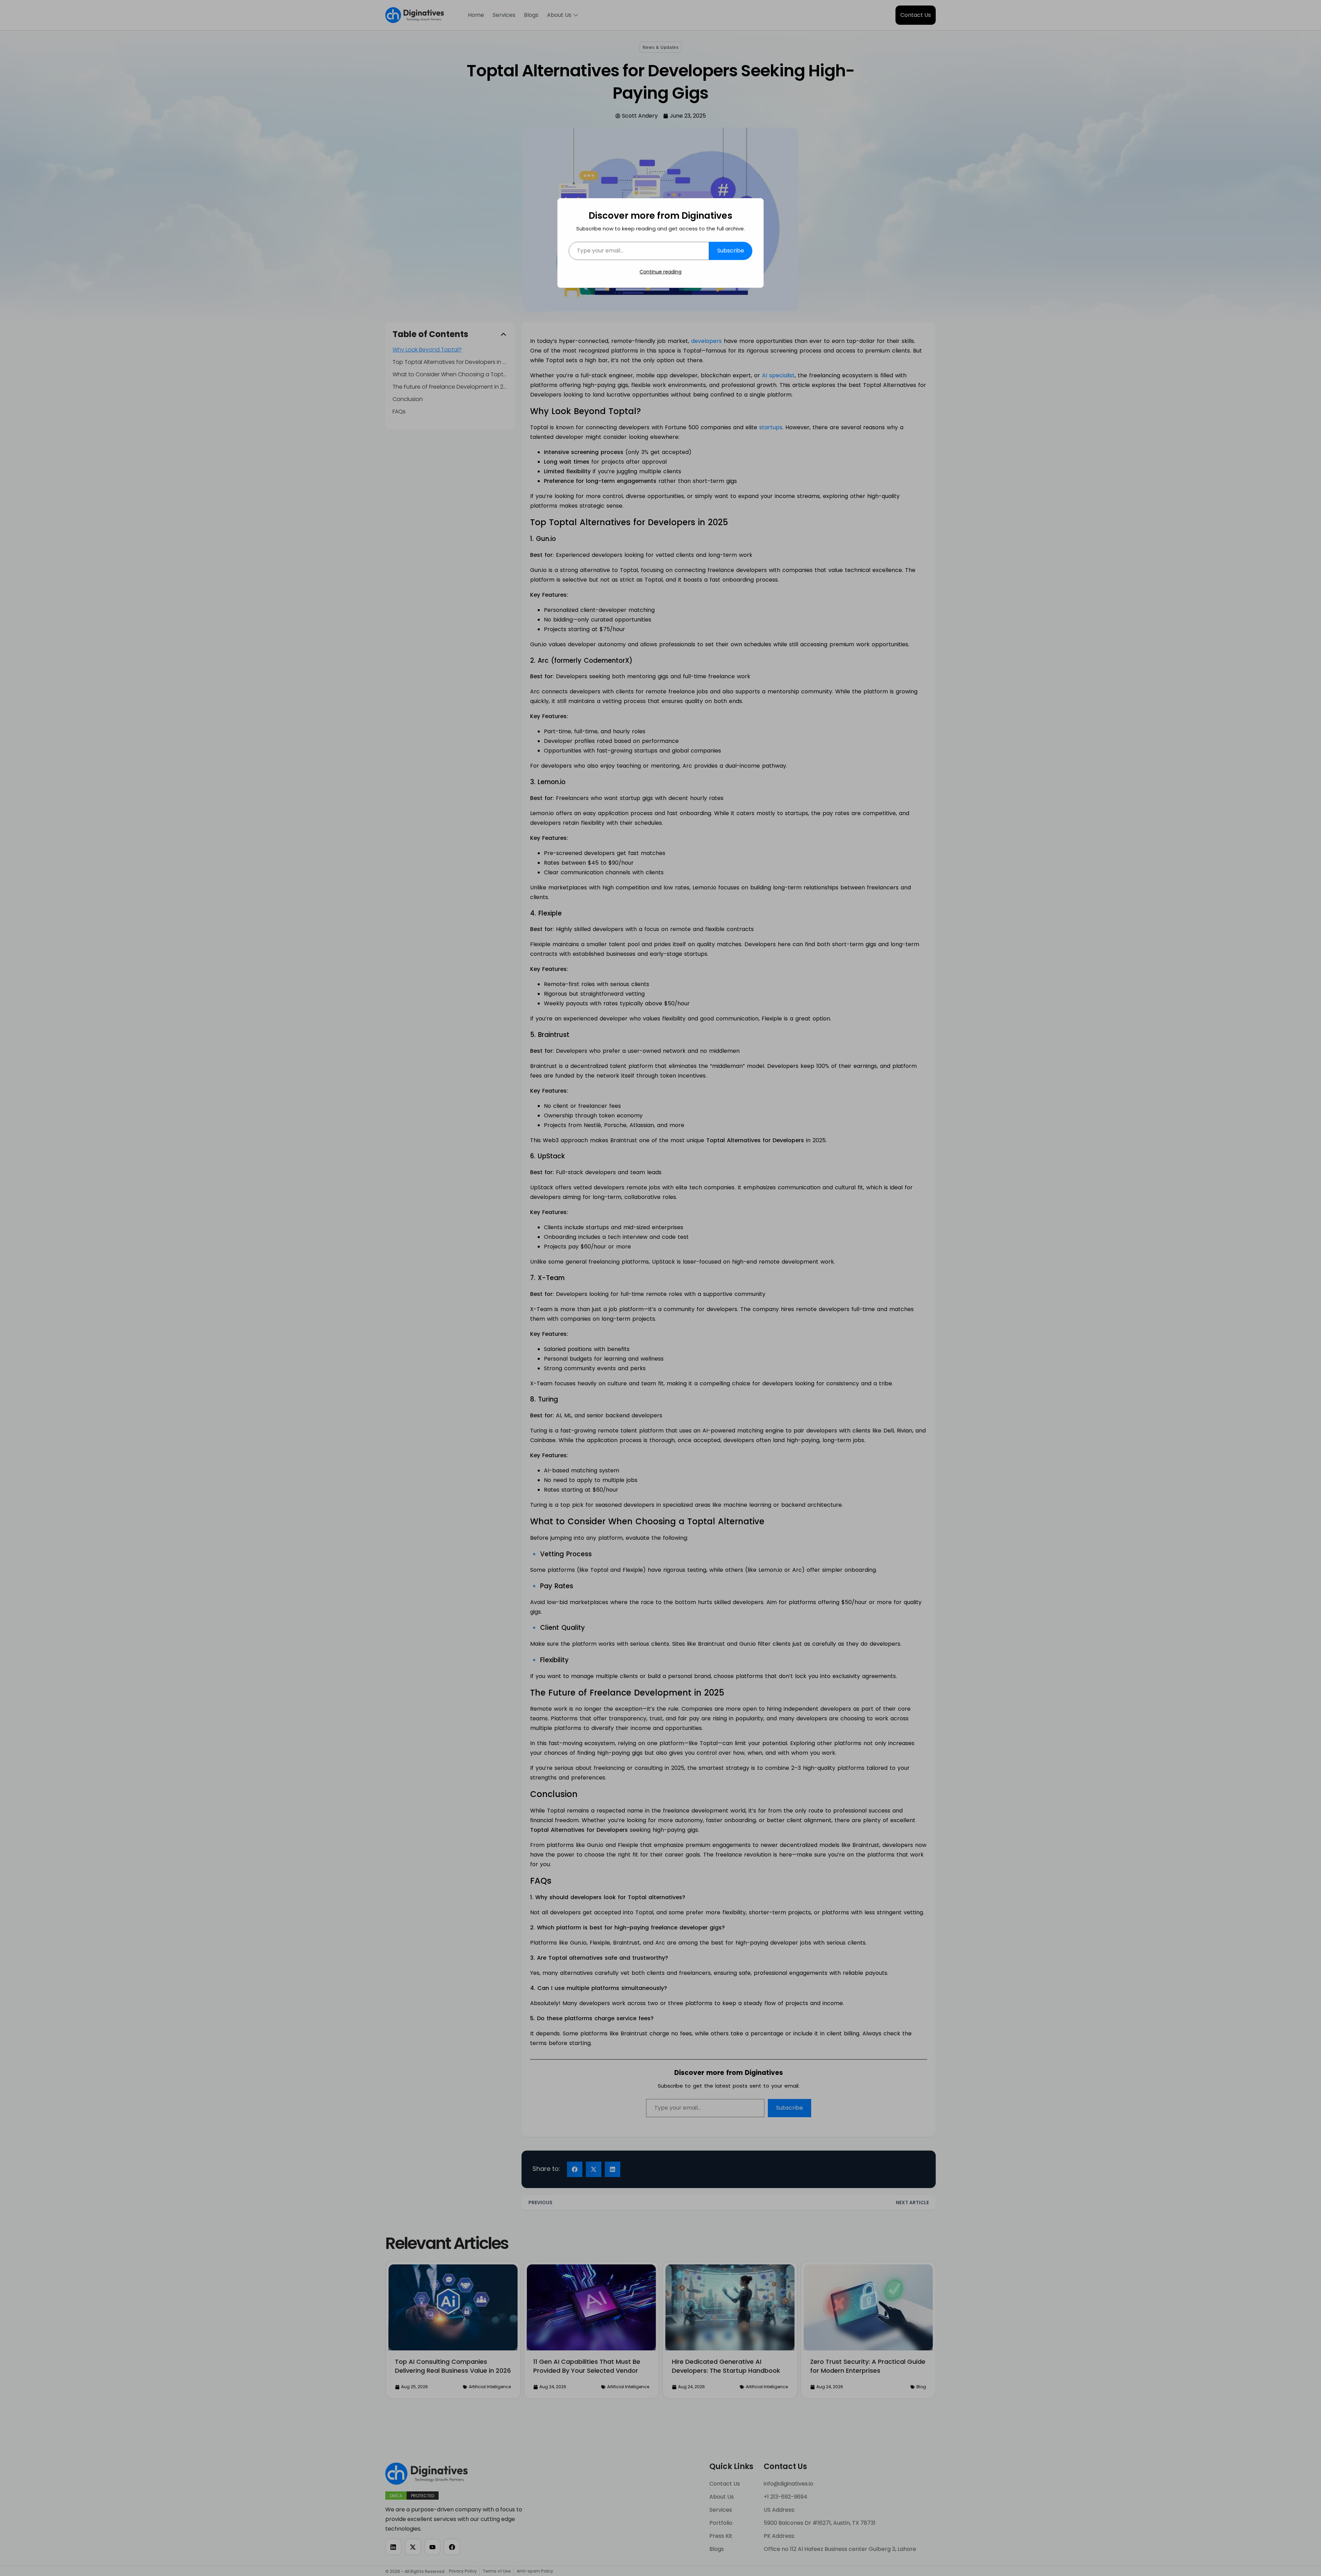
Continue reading (660, 272)
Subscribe (731, 251)
